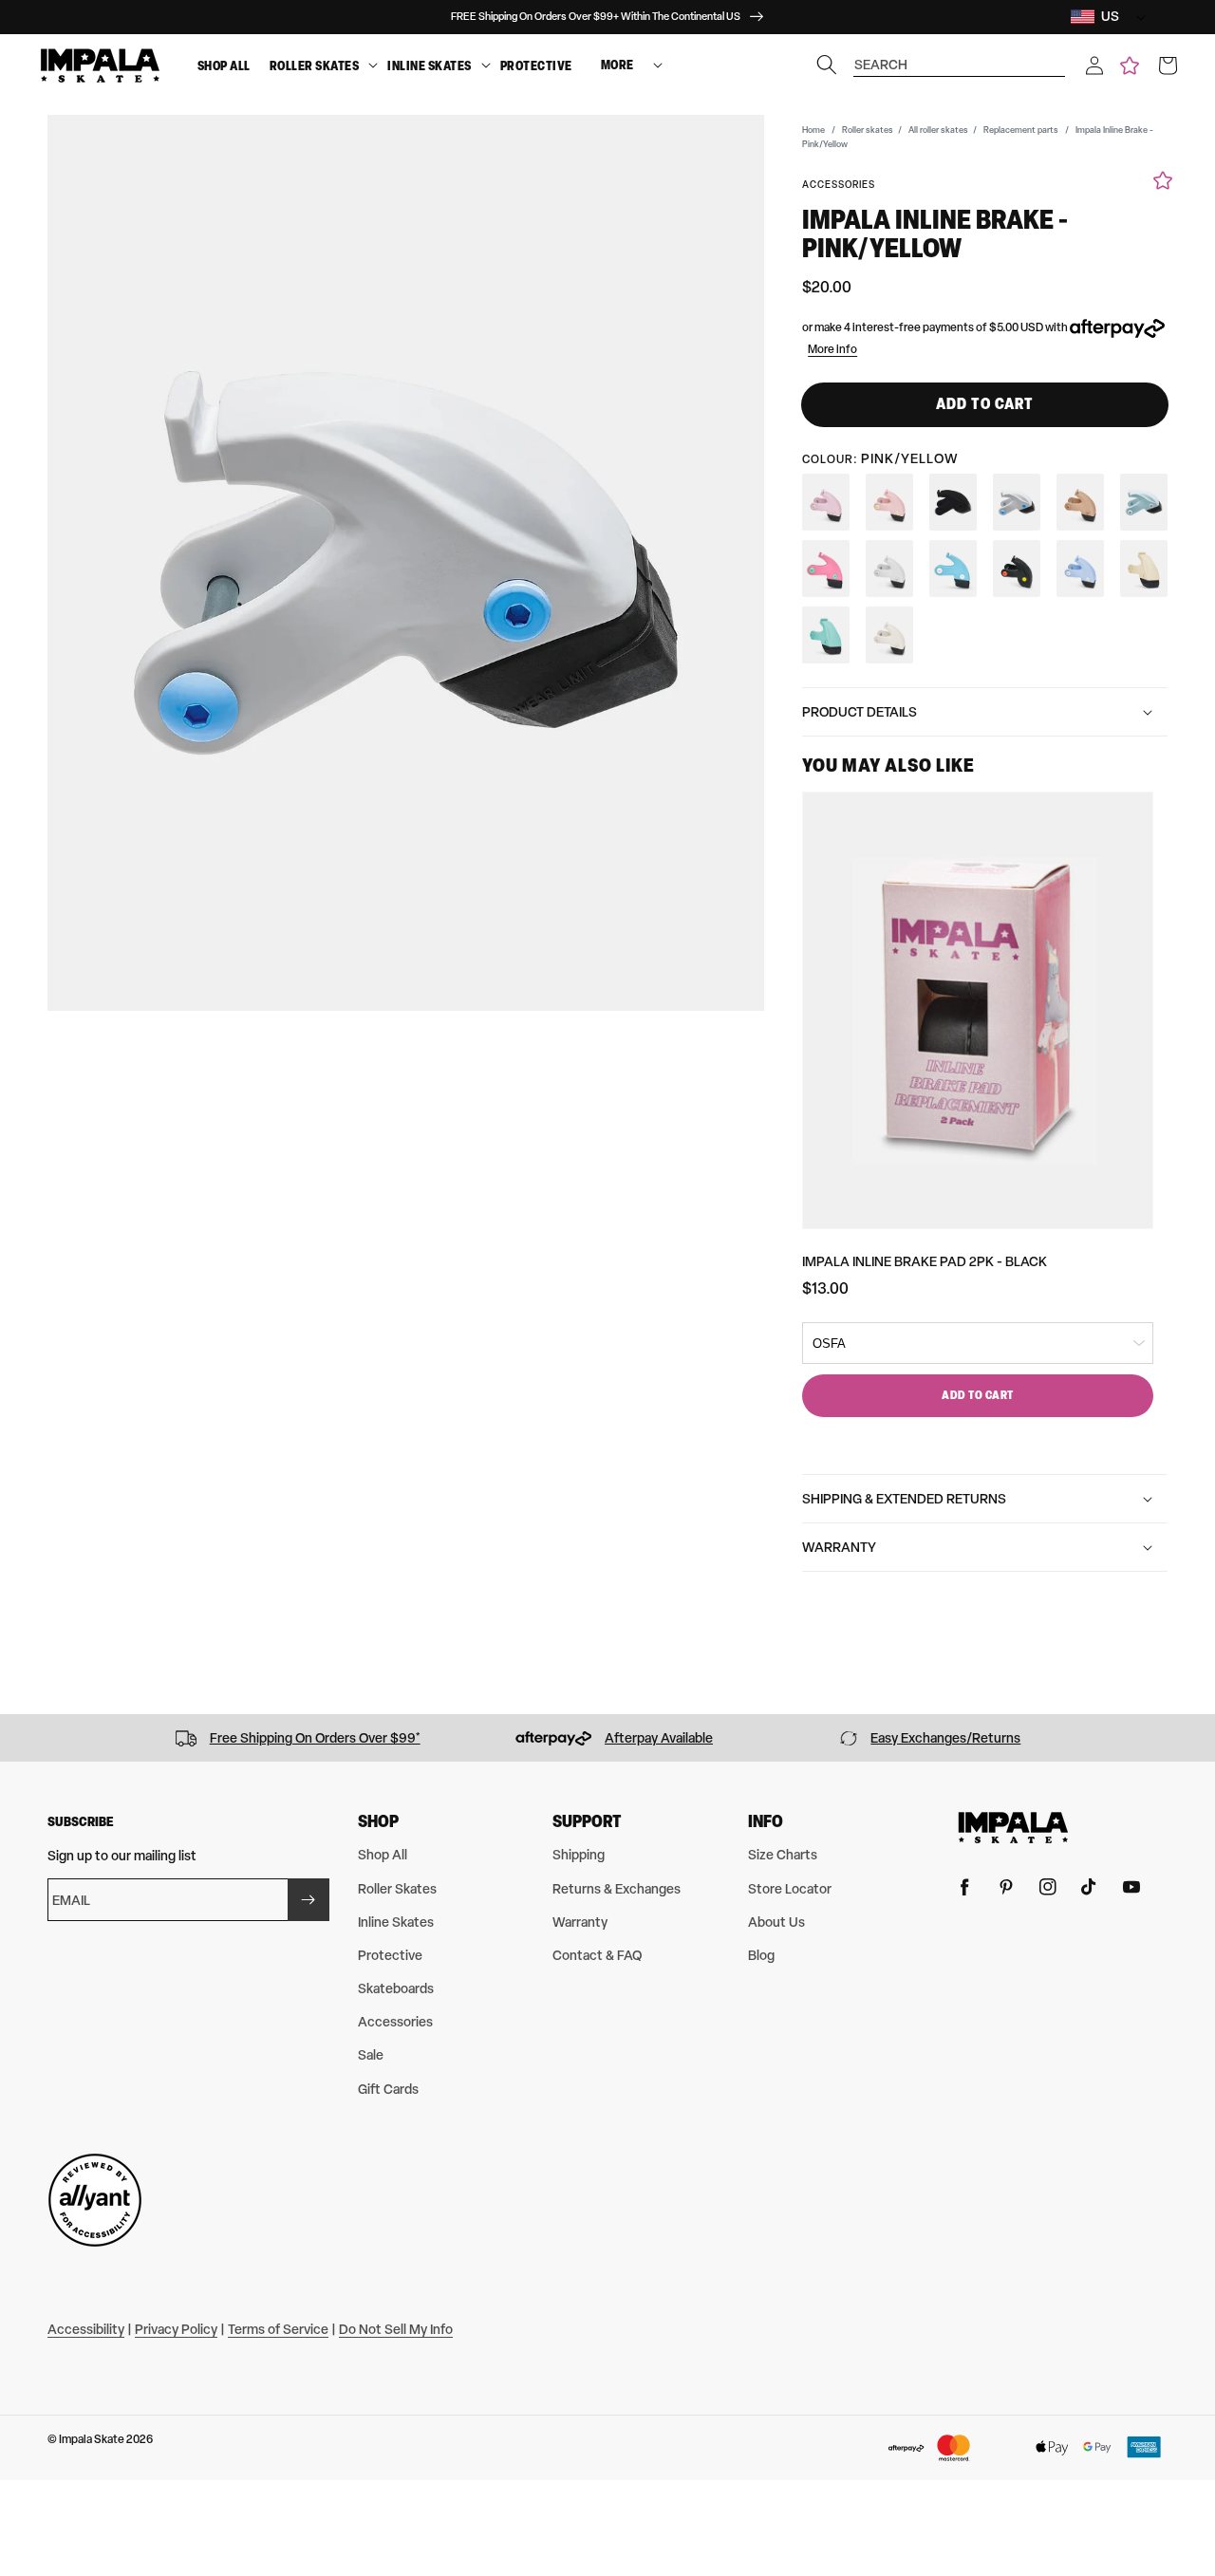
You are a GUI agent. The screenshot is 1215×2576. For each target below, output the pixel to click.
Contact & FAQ (597, 1955)
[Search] (827, 65)
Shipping (579, 1854)
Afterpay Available (659, 1737)
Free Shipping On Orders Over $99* (315, 1737)
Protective (536, 65)
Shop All (224, 65)
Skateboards (396, 1988)
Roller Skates (315, 65)
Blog (761, 1955)
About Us (776, 1922)
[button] (1094, 65)
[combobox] (960, 56)
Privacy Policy (176, 2329)
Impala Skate (93, 2439)
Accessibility (86, 2329)
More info (832, 349)
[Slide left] (21, 1738)
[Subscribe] (308, 1900)
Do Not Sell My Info (396, 2329)
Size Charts (783, 1854)
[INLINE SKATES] (486, 66)
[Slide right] (1194, 1738)
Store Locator (790, 1888)
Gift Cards (388, 2089)
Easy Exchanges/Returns (945, 1737)
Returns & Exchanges (617, 1888)
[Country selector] (1136, 17)
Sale (371, 2054)
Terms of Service (278, 2329)
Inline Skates (430, 65)
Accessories (395, 2021)
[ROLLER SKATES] (373, 66)
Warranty (580, 1922)
